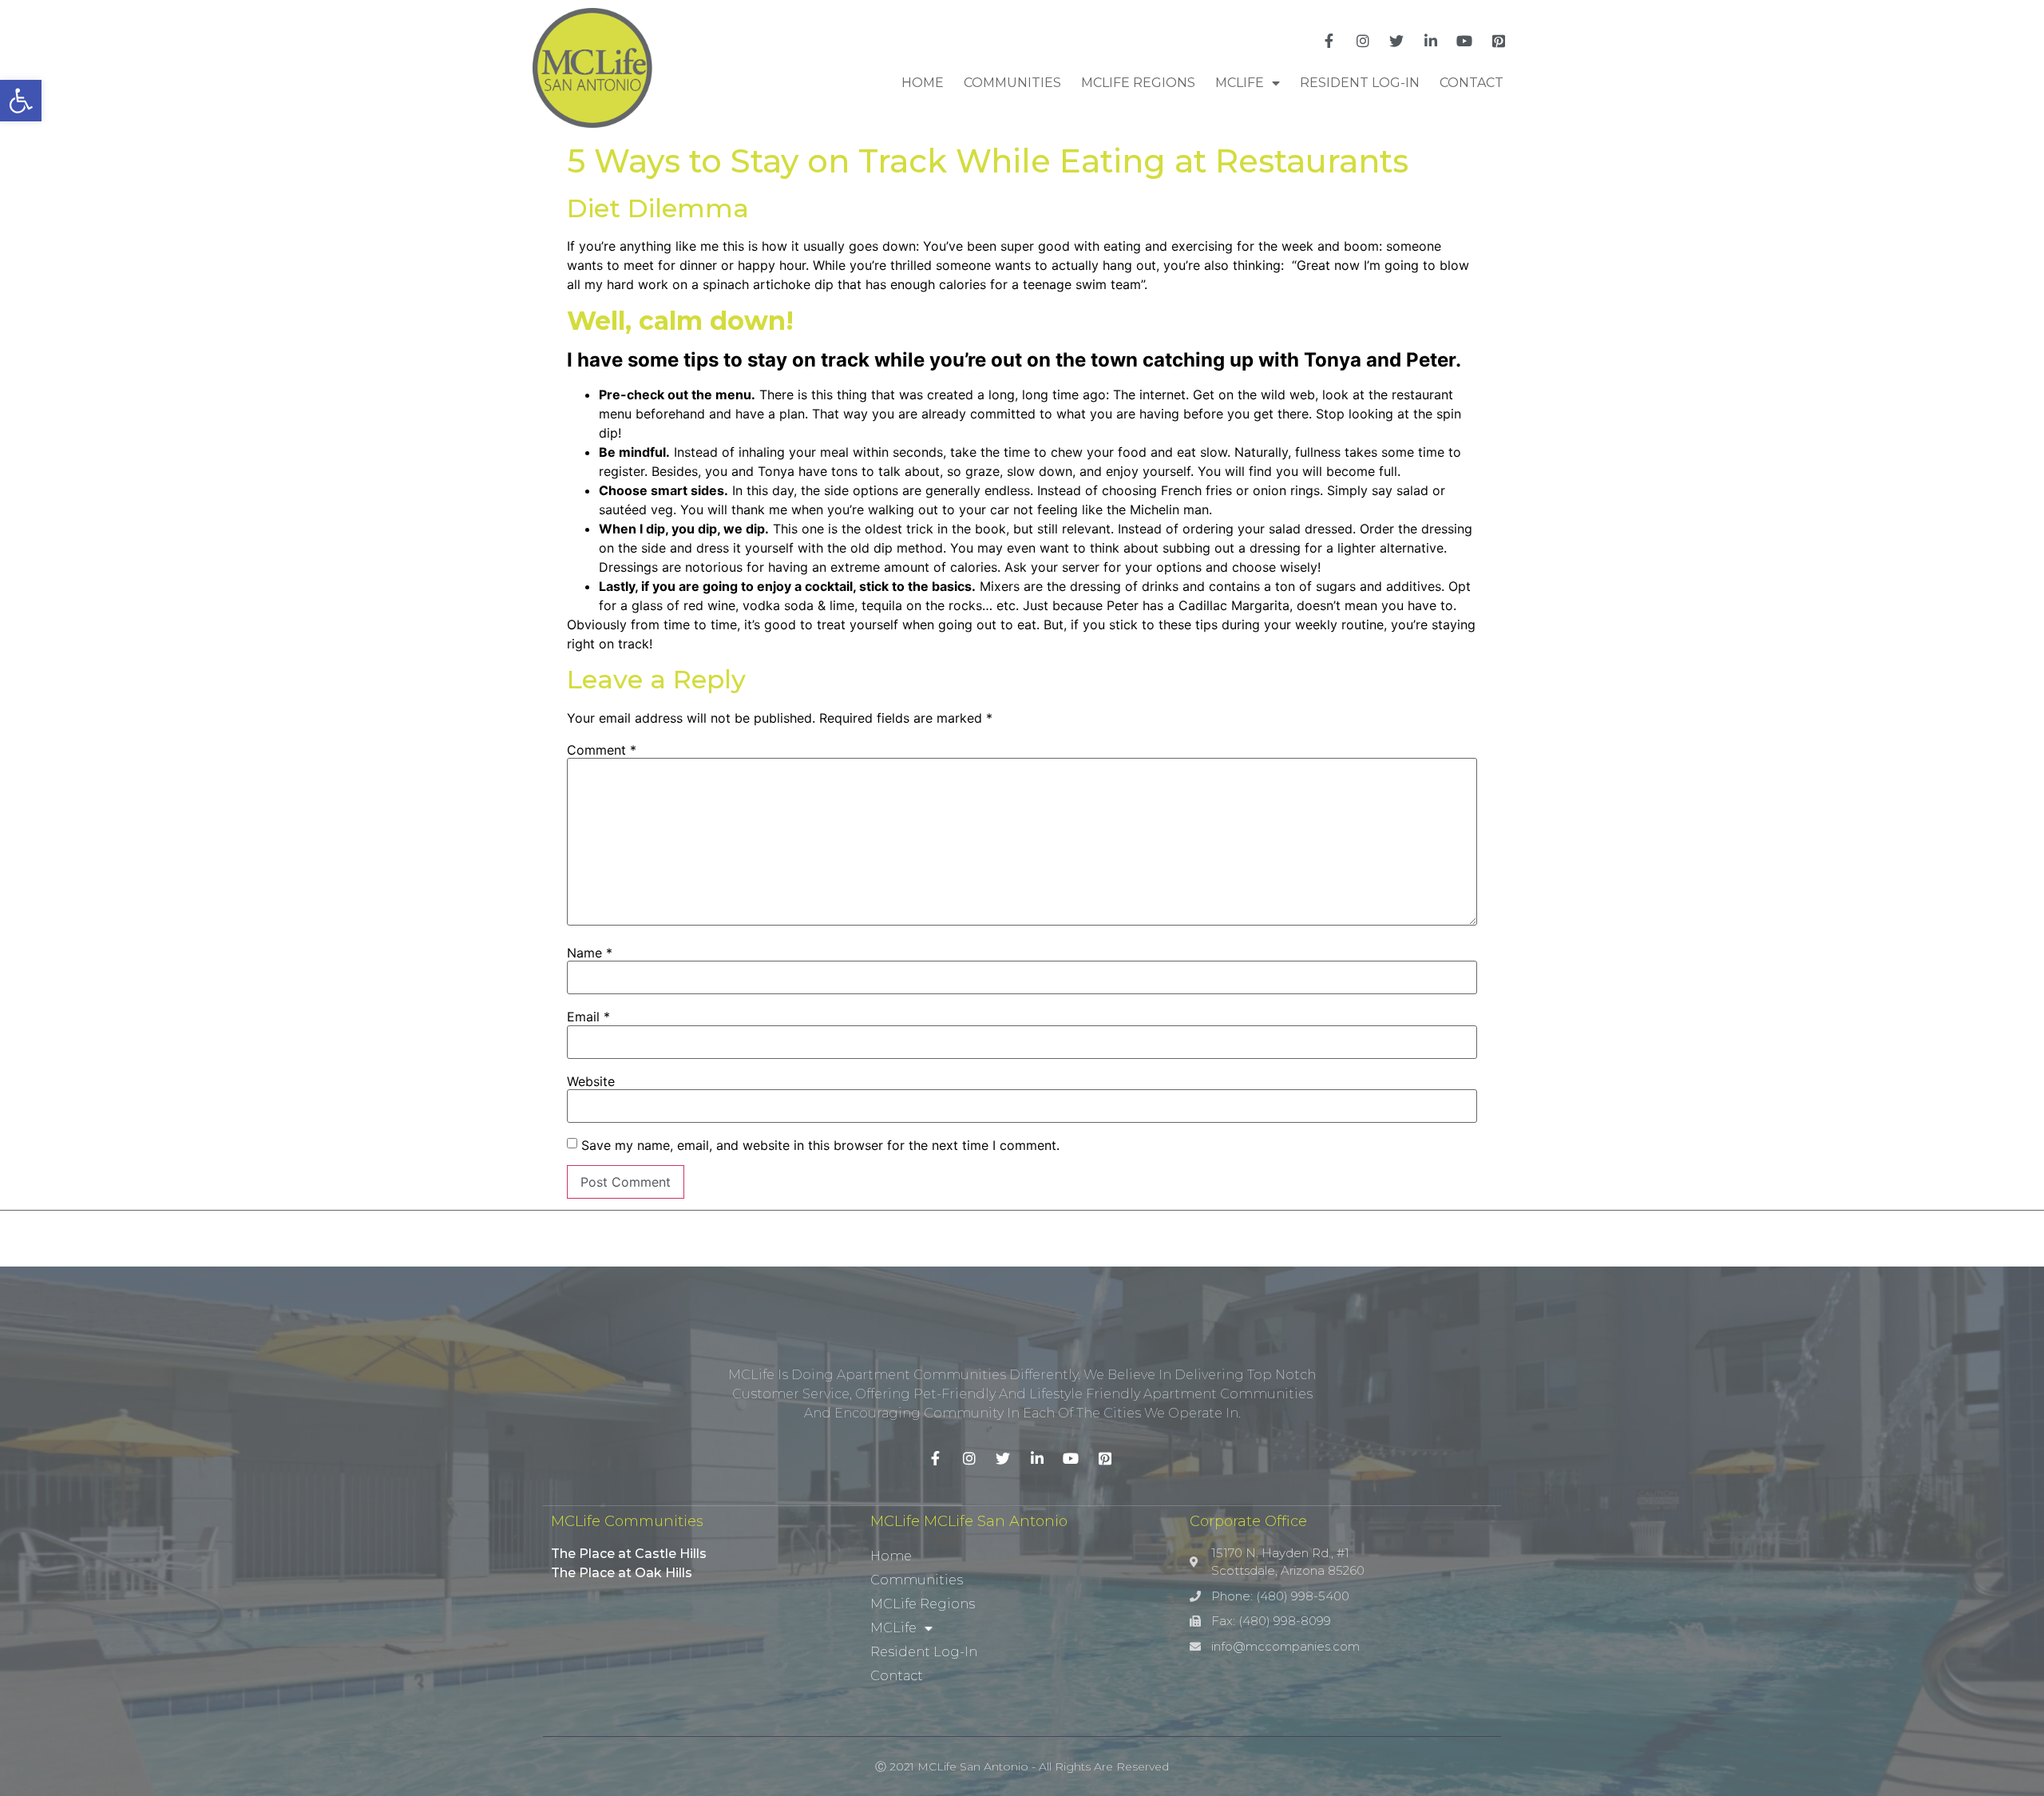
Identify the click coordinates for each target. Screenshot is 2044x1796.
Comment (602, 750)
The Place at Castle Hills (629, 1554)
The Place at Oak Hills (622, 1573)
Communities (1012, 83)
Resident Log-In (1360, 83)
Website (591, 1081)
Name (590, 953)
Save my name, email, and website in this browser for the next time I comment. (820, 1145)
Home (923, 83)
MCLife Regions (1138, 83)
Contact (1472, 83)
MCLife (1240, 83)
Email (588, 1017)
